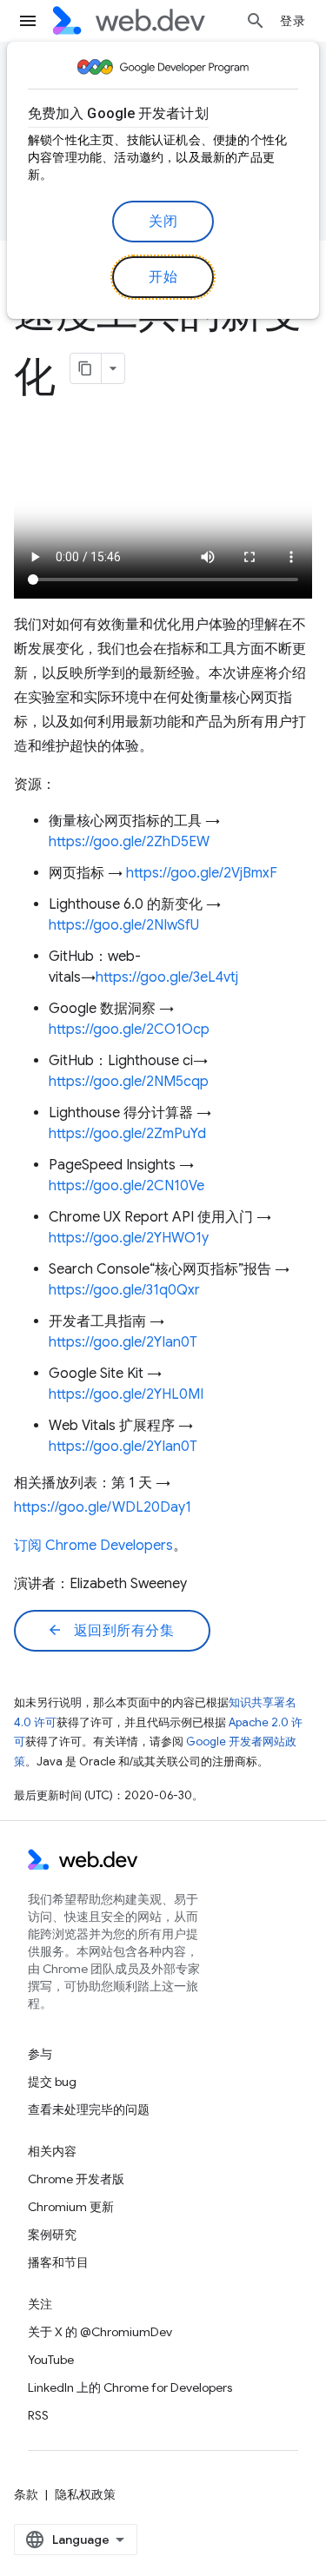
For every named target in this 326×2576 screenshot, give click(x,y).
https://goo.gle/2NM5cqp (129, 1082)
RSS (38, 2415)
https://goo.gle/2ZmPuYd (127, 1134)
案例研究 (52, 2235)
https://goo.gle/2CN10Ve (126, 1186)
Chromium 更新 (71, 2207)
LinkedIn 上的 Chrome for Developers (130, 2387)
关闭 (163, 222)
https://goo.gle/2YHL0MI (126, 1394)
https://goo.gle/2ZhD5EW (129, 842)
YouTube (51, 2360)
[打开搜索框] (256, 21)
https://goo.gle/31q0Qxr (124, 1290)
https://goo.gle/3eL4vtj (167, 977)
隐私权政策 (85, 2494)
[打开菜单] (28, 21)
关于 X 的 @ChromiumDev (100, 2332)
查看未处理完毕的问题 (89, 2109)
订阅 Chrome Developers (93, 1546)
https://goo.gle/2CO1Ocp (129, 1030)
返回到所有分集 (110, 1631)
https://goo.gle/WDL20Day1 (103, 1507)
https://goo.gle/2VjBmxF (202, 873)
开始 (163, 277)
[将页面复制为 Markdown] (86, 368)
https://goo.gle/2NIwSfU (124, 925)
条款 (26, 2494)
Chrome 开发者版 (76, 2179)
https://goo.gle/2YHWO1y (129, 1238)
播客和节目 (58, 2262)
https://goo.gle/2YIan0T (123, 1342)
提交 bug (52, 2082)
